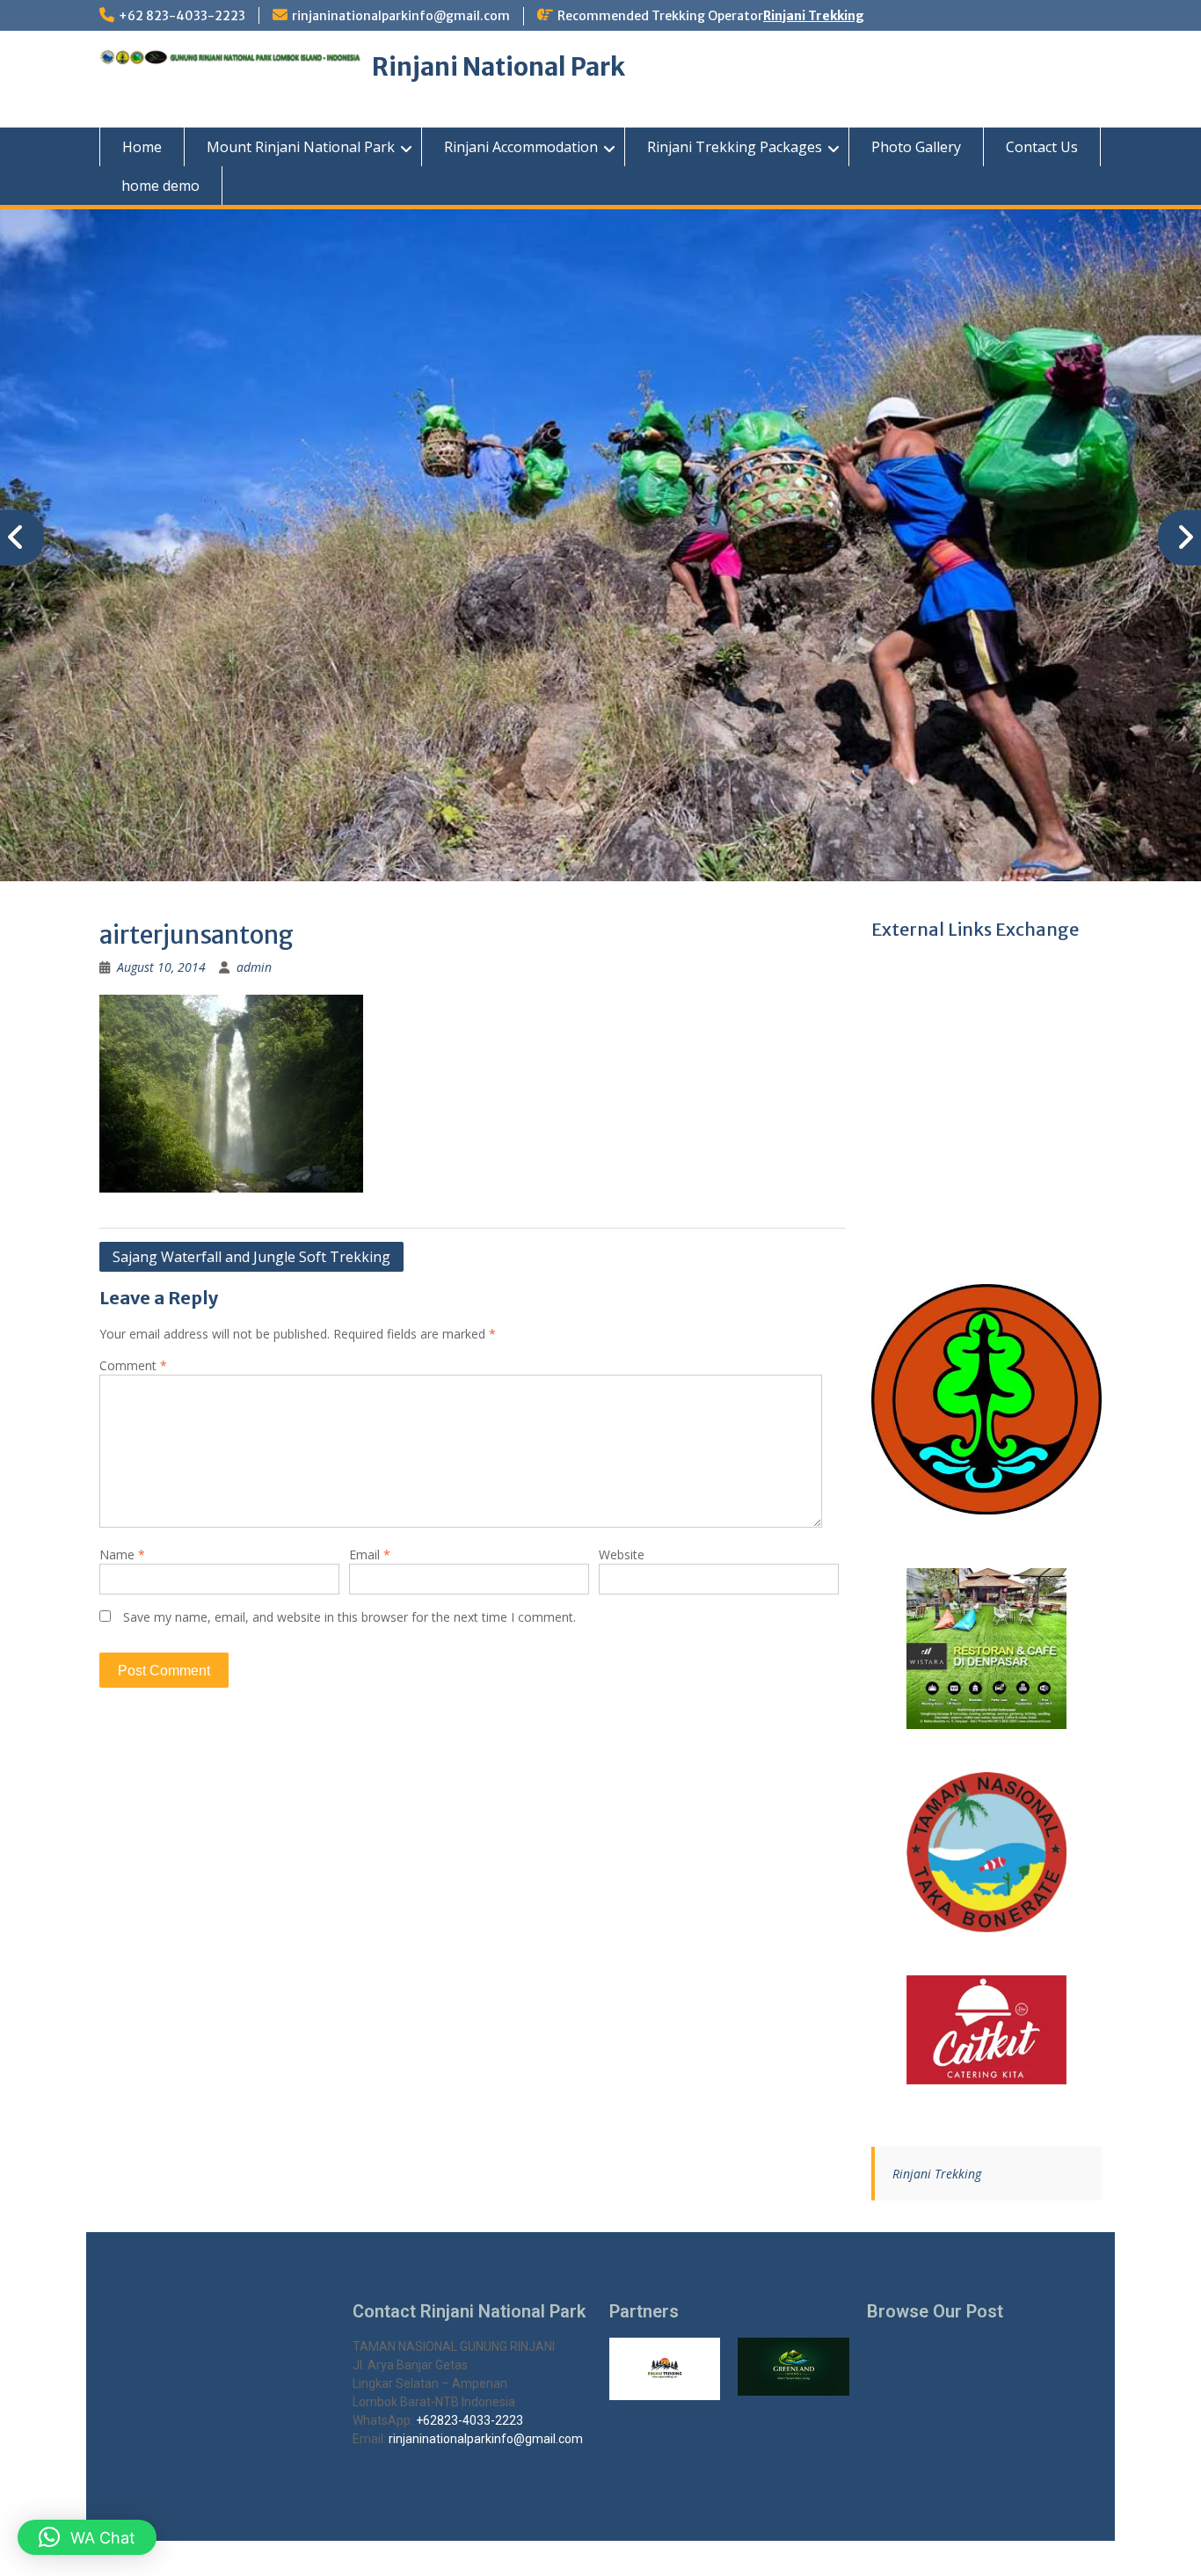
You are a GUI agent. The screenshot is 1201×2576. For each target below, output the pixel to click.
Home (142, 147)
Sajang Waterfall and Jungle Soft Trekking (251, 1257)
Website (622, 1554)
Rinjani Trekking (814, 16)
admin (254, 967)
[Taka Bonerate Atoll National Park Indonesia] (987, 1853)
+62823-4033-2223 (469, 2420)
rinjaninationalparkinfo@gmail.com (401, 16)
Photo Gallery (916, 147)
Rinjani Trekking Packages (735, 147)
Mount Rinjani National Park (301, 147)
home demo (160, 186)
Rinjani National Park (499, 67)
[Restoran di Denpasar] (987, 1649)
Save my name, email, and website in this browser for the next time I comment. (349, 1617)
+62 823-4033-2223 (182, 16)
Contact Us (1042, 147)
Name (122, 1554)
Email (370, 1554)
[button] (87, 2537)
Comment (133, 1365)
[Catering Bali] (987, 2030)
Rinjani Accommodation (521, 147)
